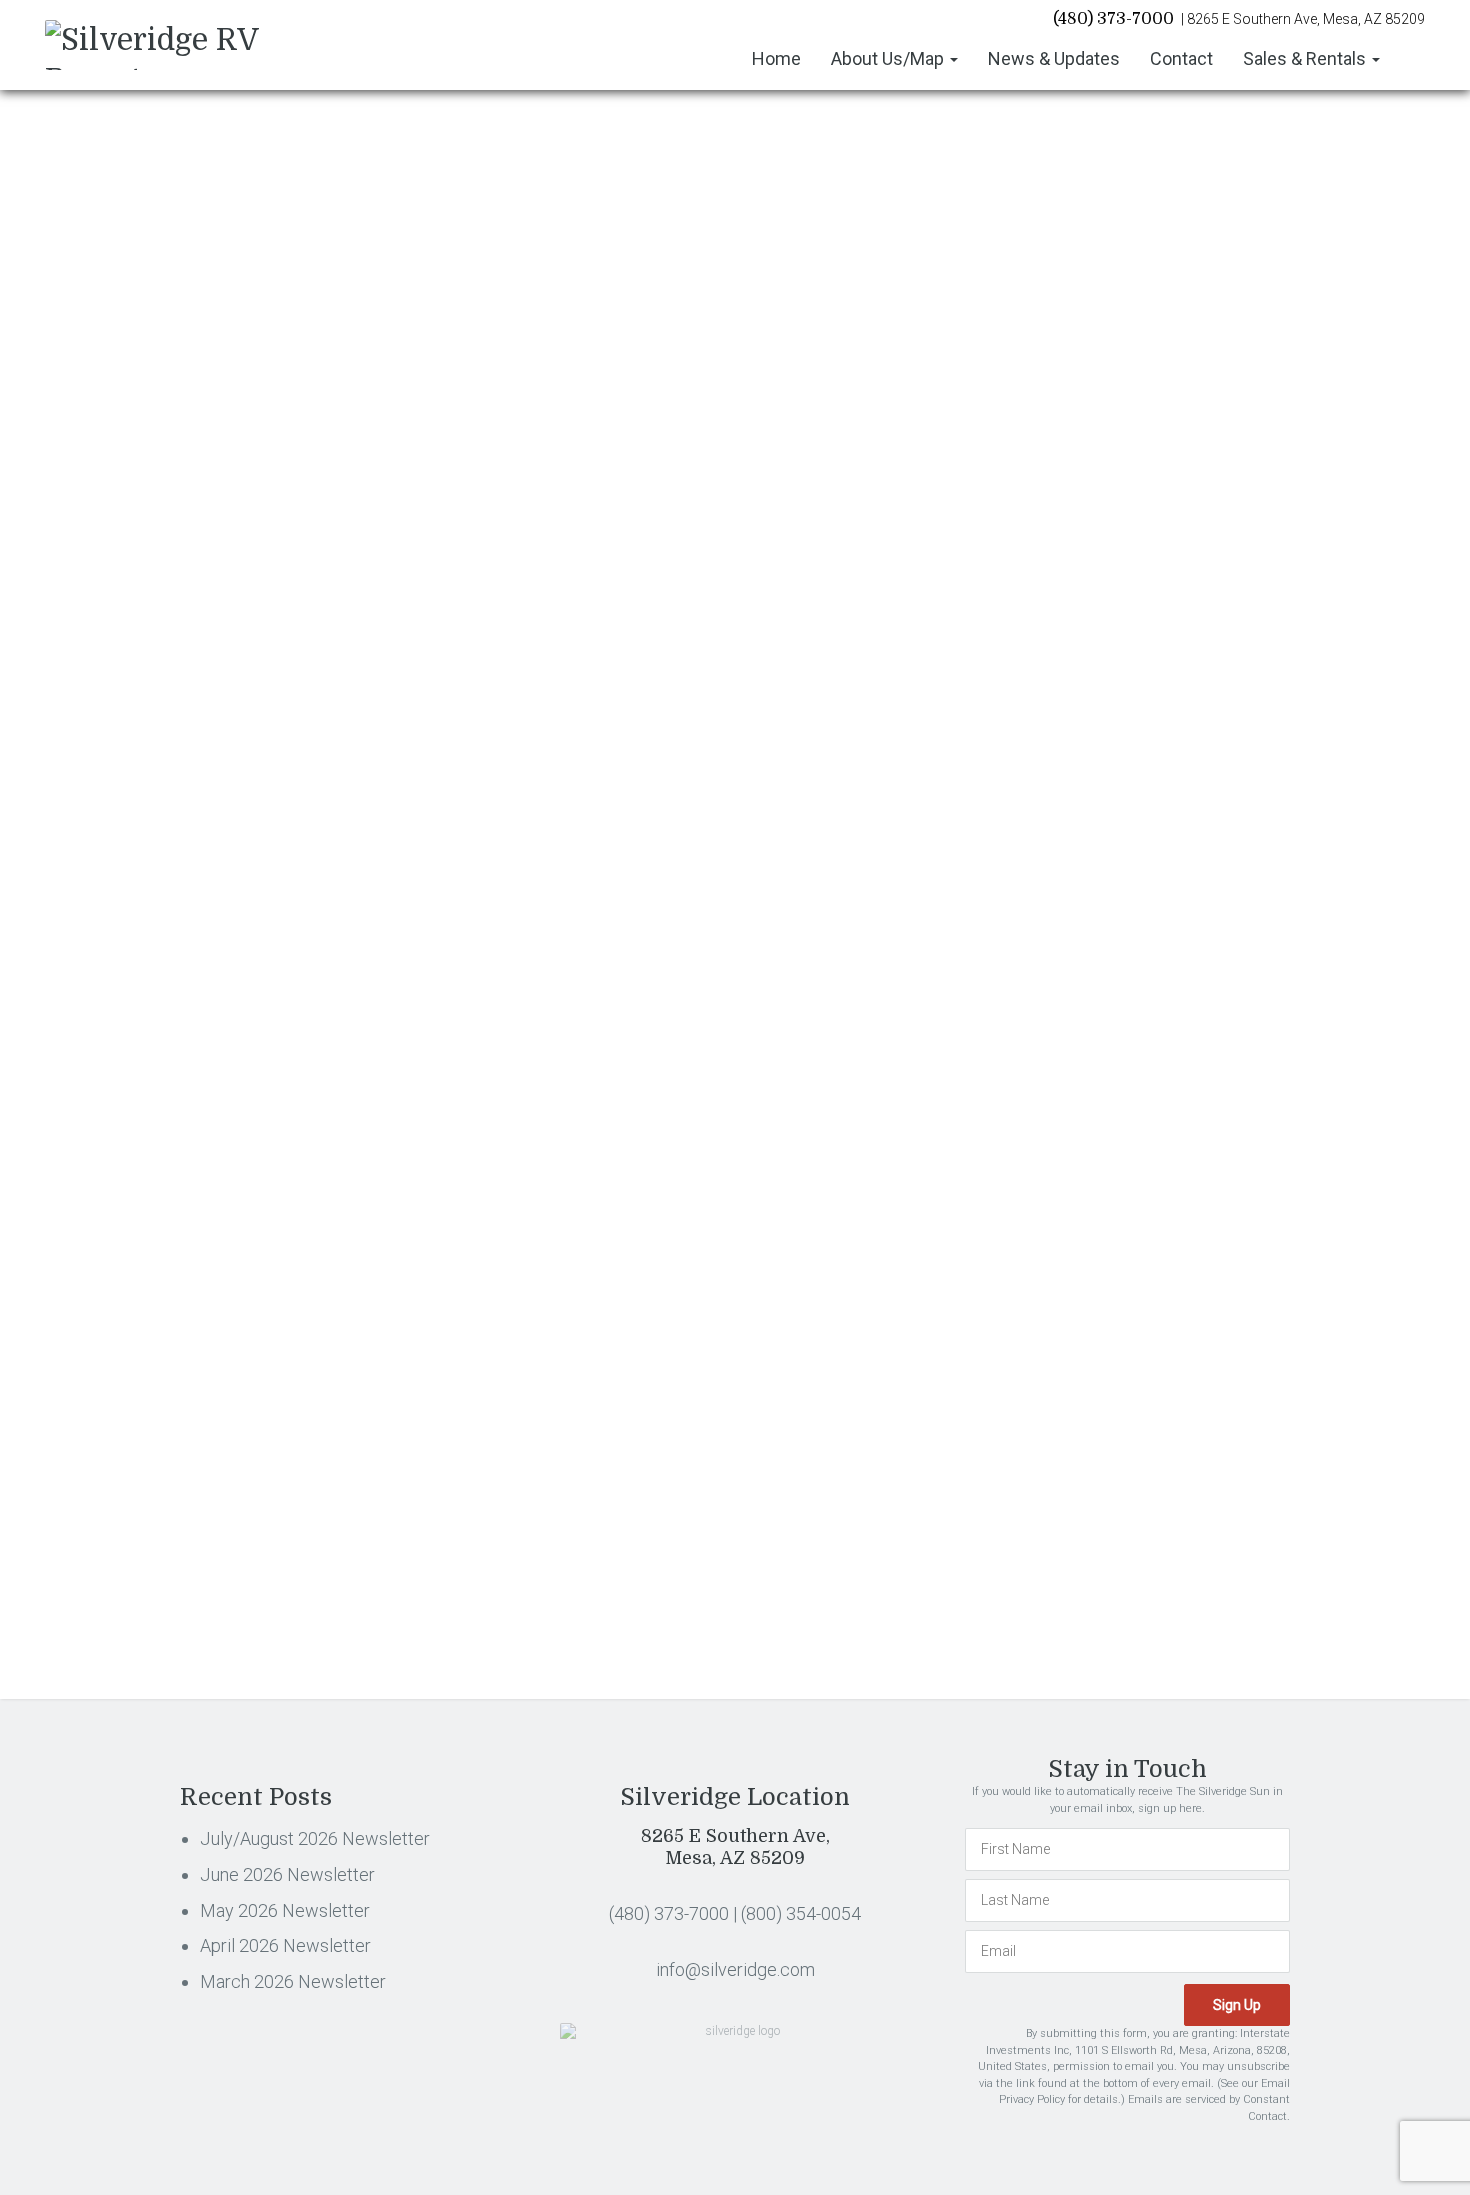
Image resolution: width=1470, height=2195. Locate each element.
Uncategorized (1103, 1055)
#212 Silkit (221, 548)
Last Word (1090, 809)
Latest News (1096, 850)
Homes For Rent (1109, 727)
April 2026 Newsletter (1123, 386)
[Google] (336, 680)
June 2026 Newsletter (1124, 316)
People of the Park (1115, 932)
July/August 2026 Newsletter (1147, 281)
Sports (1079, 1014)
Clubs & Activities (1111, 563)
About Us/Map (889, 58)
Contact (1181, 58)
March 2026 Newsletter (1129, 421)
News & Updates (1054, 58)
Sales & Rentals (1306, 58)
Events (1079, 604)
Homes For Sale (1109, 768)
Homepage (1093, 686)
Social (1078, 973)
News (1076, 891)
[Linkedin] (287, 680)
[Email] (384, 680)
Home (776, 58)
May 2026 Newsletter (1122, 351)
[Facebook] (189, 680)
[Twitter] (238, 680)
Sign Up (1252, 1465)
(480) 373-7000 (1113, 19)
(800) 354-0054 (801, 1913)
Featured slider (1104, 645)
